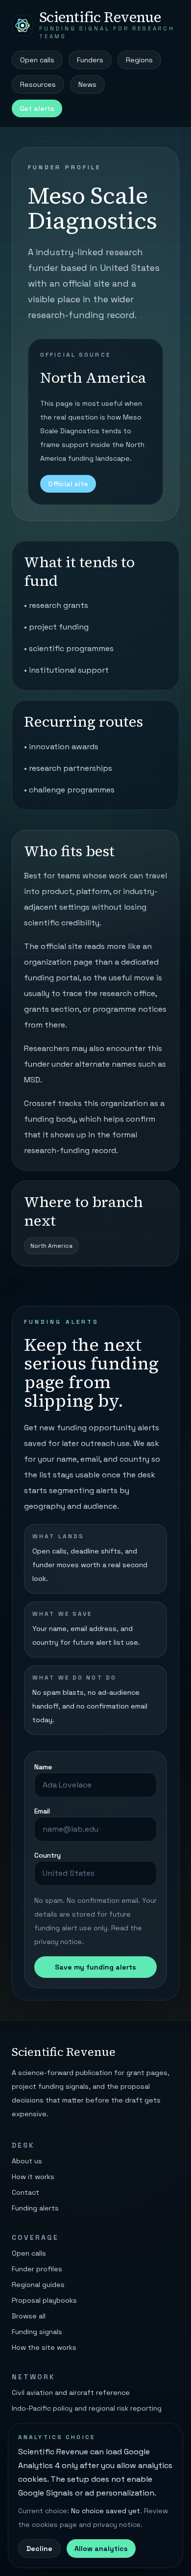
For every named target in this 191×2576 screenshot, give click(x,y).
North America (51, 1246)
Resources (38, 84)
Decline (39, 2549)
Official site (68, 484)
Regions (139, 60)
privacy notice (58, 1942)
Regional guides (38, 2285)
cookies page (54, 2524)
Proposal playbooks (44, 2300)
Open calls (37, 60)
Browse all (29, 2316)
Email (42, 1811)
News (87, 84)
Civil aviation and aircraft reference (71, 2392)
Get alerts (37, 108)
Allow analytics (101, 2549)
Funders (90, 60)
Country (48, 1855)
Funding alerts (35, 2208)
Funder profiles (37, 2269)
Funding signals (37, 2332)
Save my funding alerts (95, 1967)
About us (27, 2161)
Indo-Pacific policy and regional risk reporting (87, 2408)
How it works (33, 2177)
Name (43, 1767)
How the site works (44, 2347)
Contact (25, 2192)
